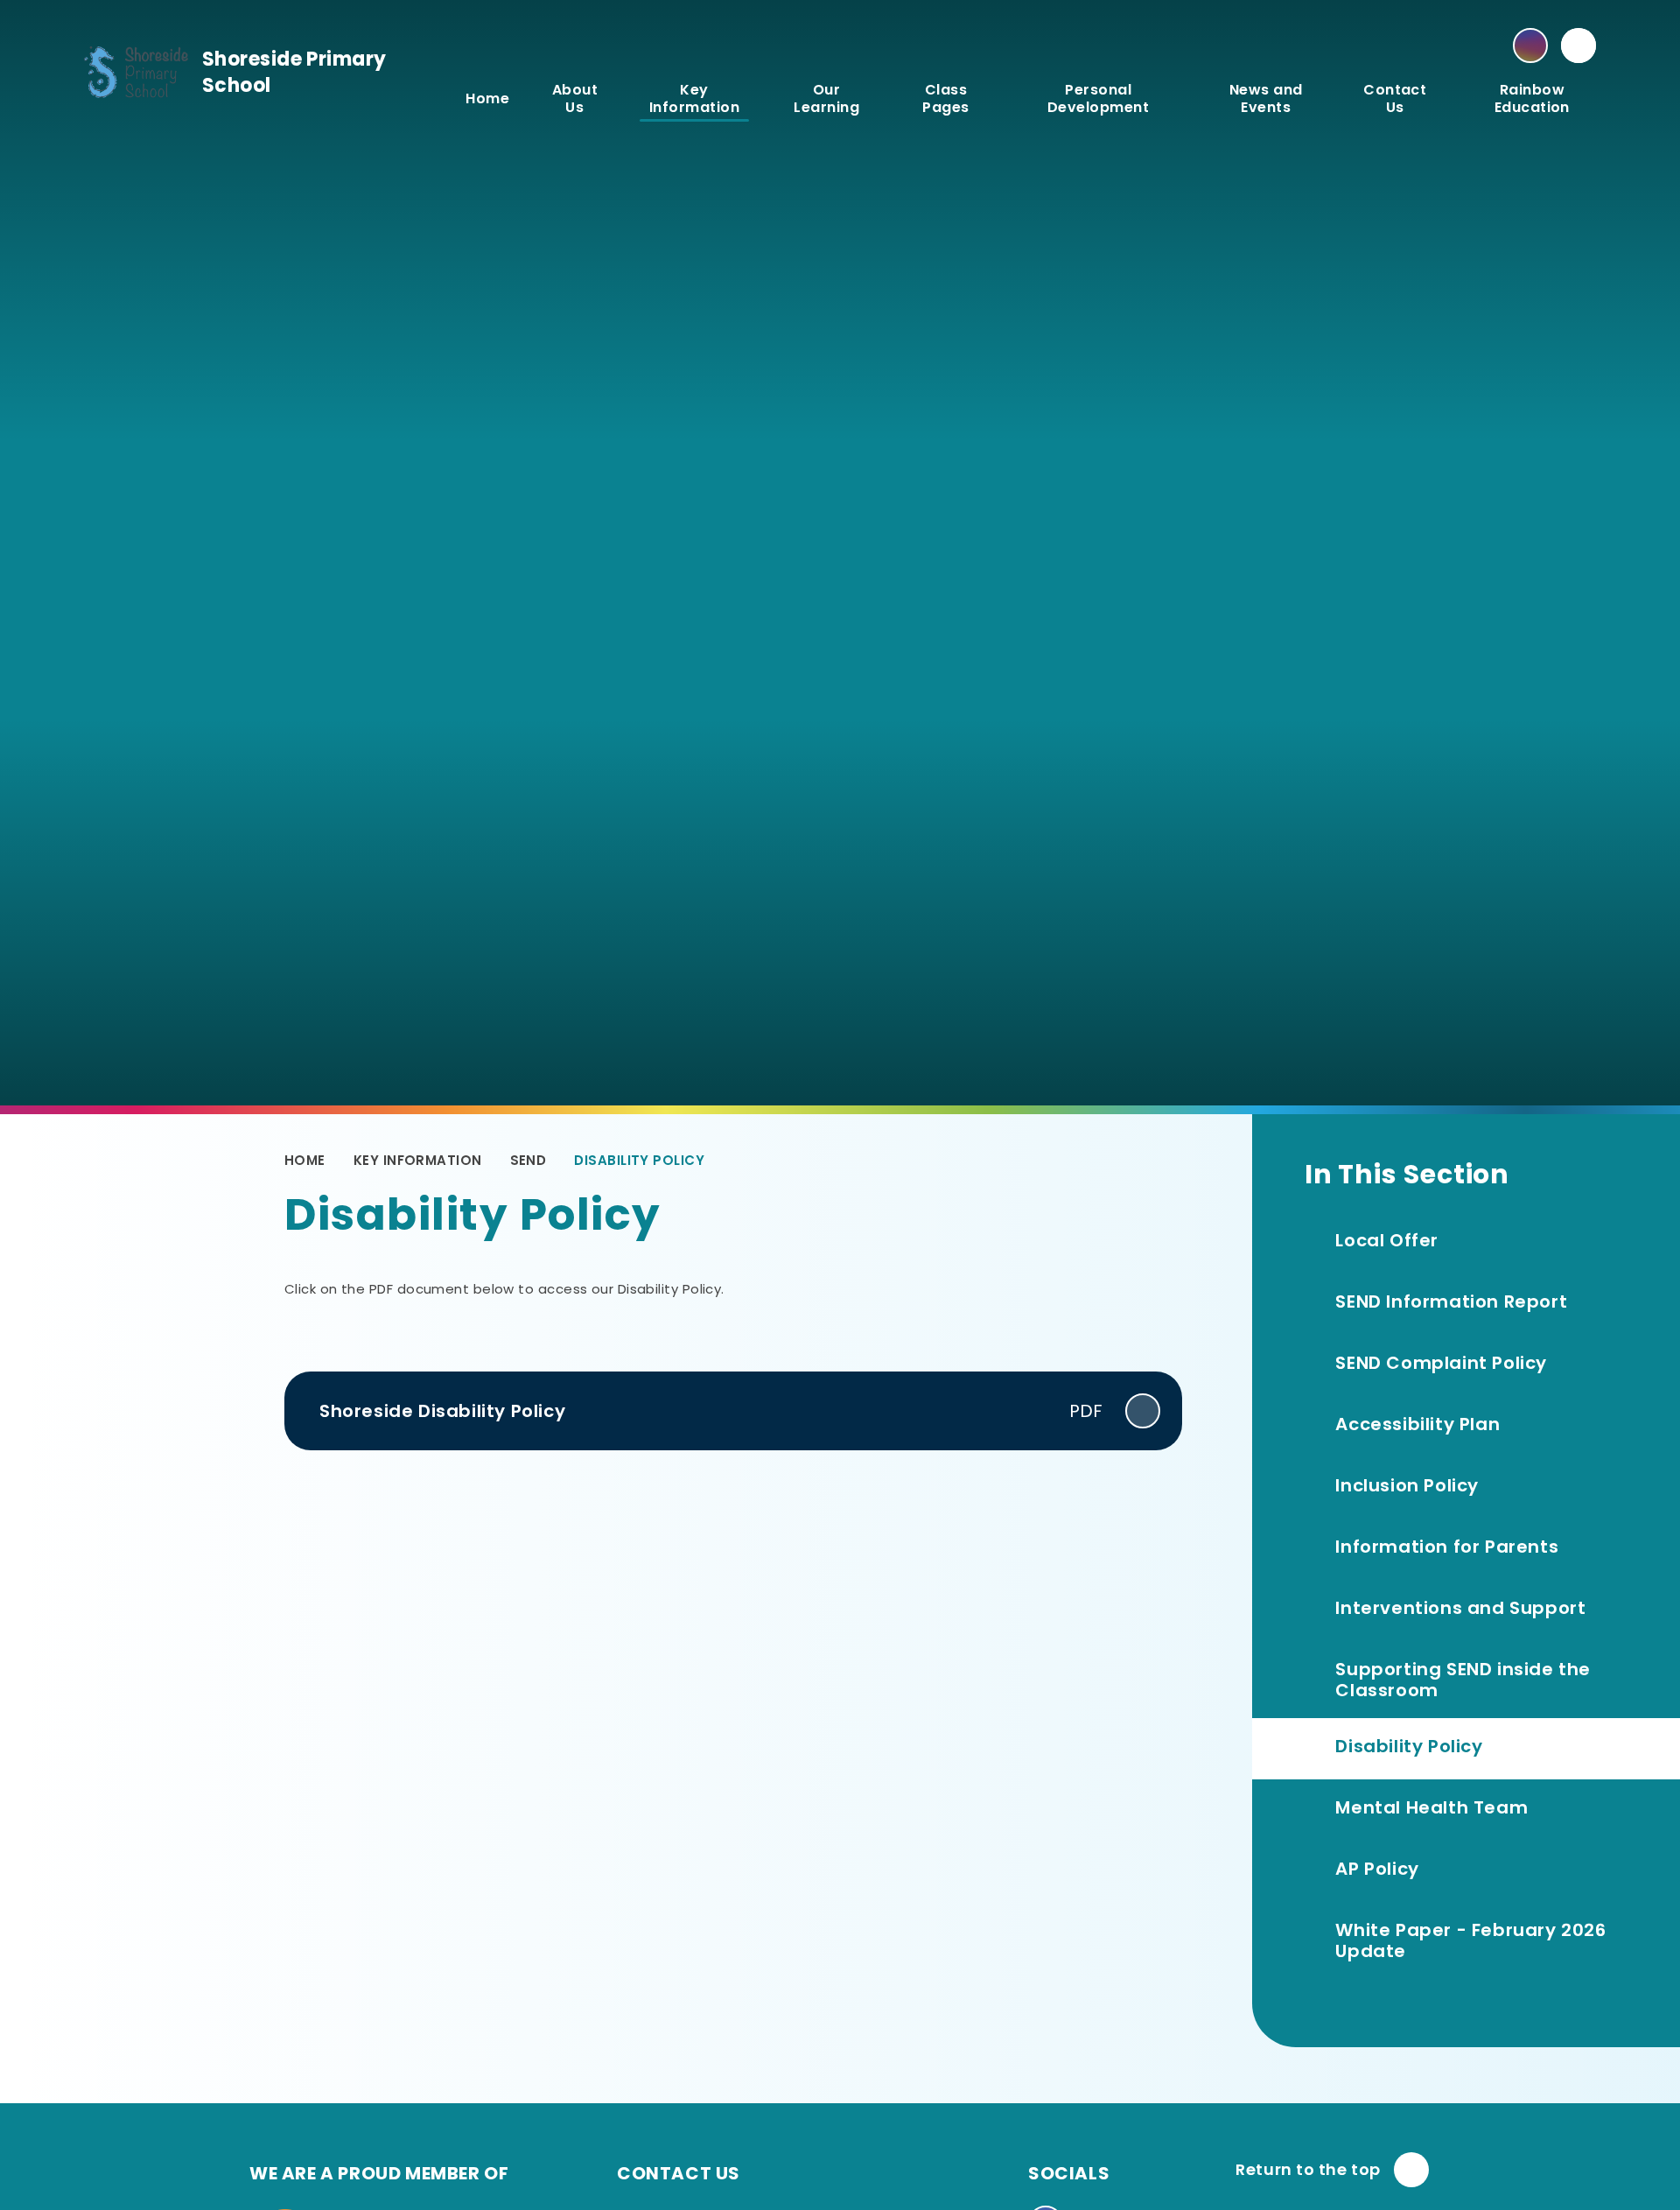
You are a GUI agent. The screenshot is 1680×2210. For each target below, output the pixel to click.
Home (305, 1160)
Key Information (418, 1160)
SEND (528, 1160)
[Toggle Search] (1578, 46)
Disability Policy (639, 1160)
